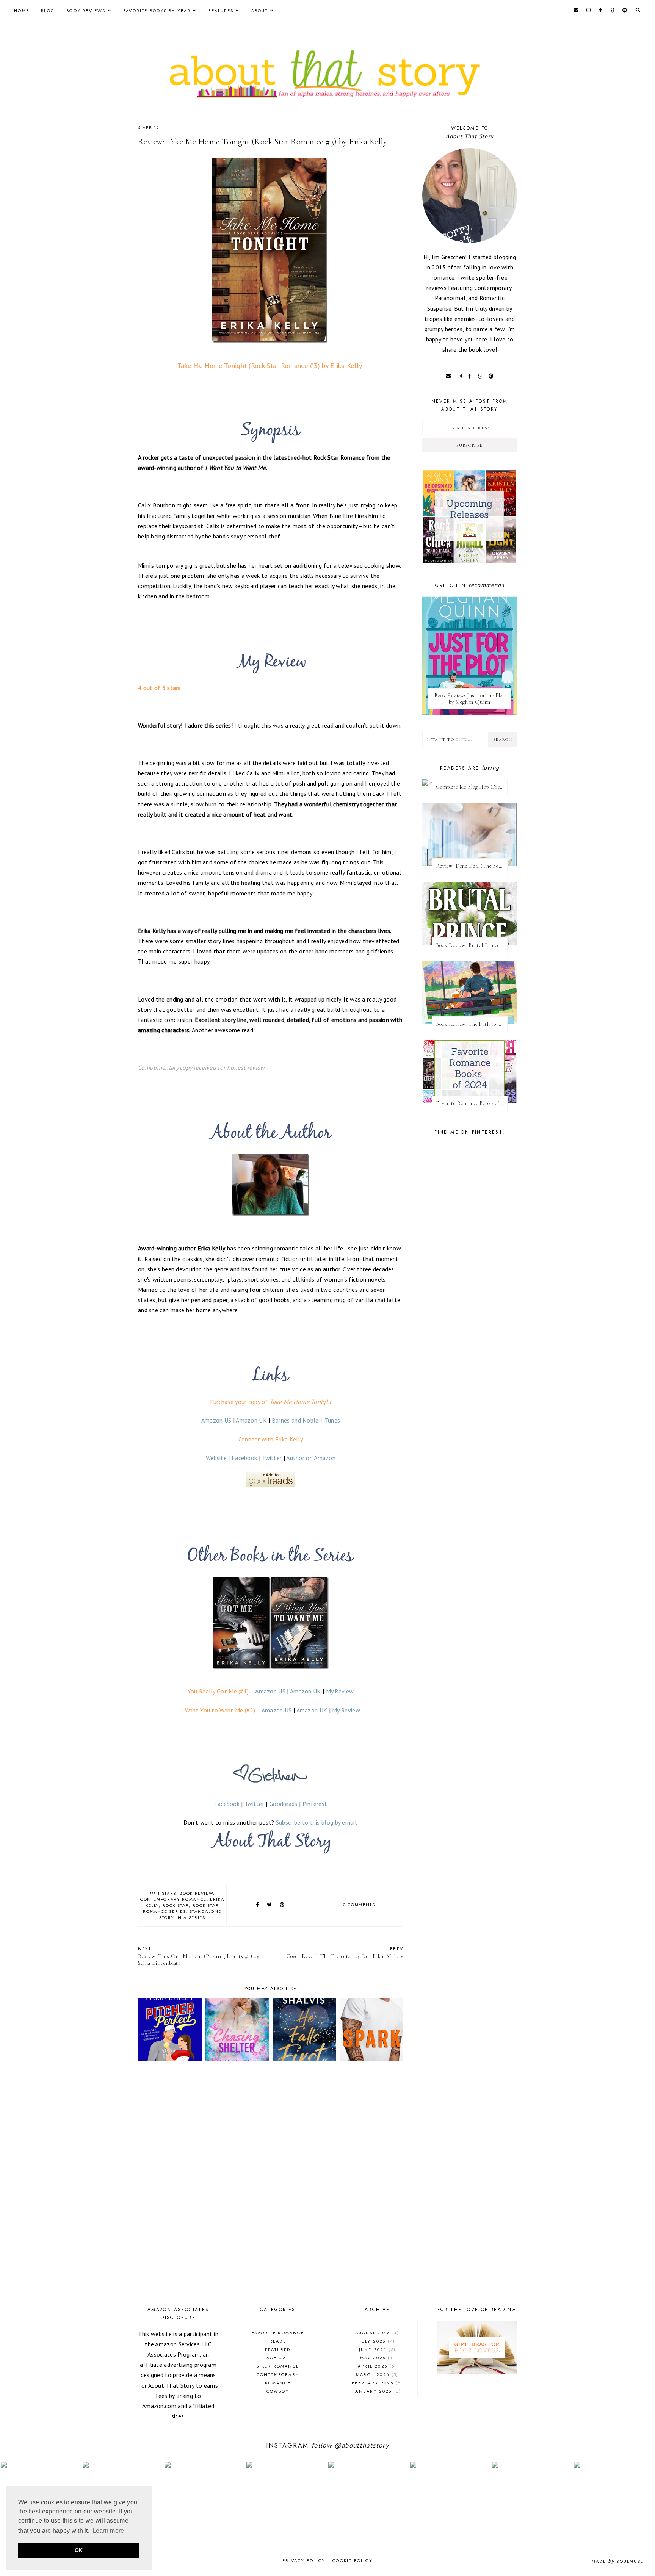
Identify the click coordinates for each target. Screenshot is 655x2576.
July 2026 (376, 2341)
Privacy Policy (304, 2560)
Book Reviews (86, 11)
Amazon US (216, 1420)
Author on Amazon (311, 1458)
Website (216, 1458)
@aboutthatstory (362, 2445)
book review (196, 1893)
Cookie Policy (353, 2560)
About (260, 11)
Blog (48, 11)
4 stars (167, 1893)
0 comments (359, 1905)
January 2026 (376, 2391)
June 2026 (376, 2349)
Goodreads (283, 1804)
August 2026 (376, 2333)
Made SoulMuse (618, 2561)
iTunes (332, 1420)
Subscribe (470, 445)
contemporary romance (173, 1899)
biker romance (278, 2366)
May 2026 (376, 2358)
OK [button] (79, 2550)
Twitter (272, 1458)
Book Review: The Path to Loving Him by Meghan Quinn (472, 1024)
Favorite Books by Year (157, 11)
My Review (340, 1691)
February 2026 (376, 2383)
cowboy (278, 2391)
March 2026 (376, 2374)
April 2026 (376, 2366)
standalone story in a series (190, 1914)
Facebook (244, 1458)
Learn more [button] (108, 2531)
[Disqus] (271, 2185)
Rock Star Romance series (181, 1908)
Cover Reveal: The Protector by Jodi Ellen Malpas (345, 1952)
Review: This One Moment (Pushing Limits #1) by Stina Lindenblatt (199, 1956)
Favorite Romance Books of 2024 (472, 1103)
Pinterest (315, 1804)
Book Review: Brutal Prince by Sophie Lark (472, 945)
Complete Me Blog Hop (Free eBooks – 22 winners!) (472, 787)
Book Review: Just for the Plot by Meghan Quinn (470, 699)
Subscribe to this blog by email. (317, 1822)
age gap (278, 2358)
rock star (176, 1905)
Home (22, 11)
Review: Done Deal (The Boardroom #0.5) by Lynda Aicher (472, 866)
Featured (278, 2349)
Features (221, 11)
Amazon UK (251, 1420)
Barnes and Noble (295, 1420)
